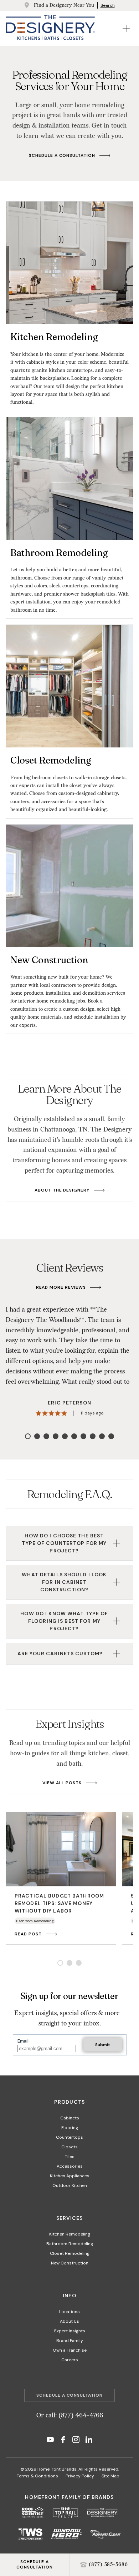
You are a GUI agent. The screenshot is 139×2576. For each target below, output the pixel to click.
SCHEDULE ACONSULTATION (35, 2565)
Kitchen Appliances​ (70, 2176)
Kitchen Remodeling (70, 2234)
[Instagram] (76, 2440)
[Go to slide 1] (28, 1436)
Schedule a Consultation (62, 156)
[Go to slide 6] (74, 1436)
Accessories (70, 2166)
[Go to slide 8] (93, 1436)
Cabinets (70, 2118)
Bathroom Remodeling (70, 2244)
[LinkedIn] (89, 2440)
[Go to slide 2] (37, 1436)
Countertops (69, 2137)
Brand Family (70, 2341)
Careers (70, 2360)
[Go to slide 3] (46, 1436)
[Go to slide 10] (111, 1436)
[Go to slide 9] (102, 1436)
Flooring (70, 2128)
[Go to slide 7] (83, 1436)
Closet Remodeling (70, 2253)
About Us (69, 2321)
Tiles (70, 2157)
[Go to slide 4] (56, 1436)
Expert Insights (70, 2331)
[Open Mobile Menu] (126, 28)
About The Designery (62, 1190)
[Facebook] (63, 2440)
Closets (69, 2147)
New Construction (70, 2263)
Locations (69, 2312)
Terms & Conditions (37, 2476)
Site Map (110, 2476)
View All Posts (62, 1783)
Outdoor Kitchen (70, 2185)
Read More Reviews (61, 1287)
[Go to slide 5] (65, 1436)
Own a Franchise (70, 2350)
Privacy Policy (80, 2476)
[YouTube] (50, 2440)
